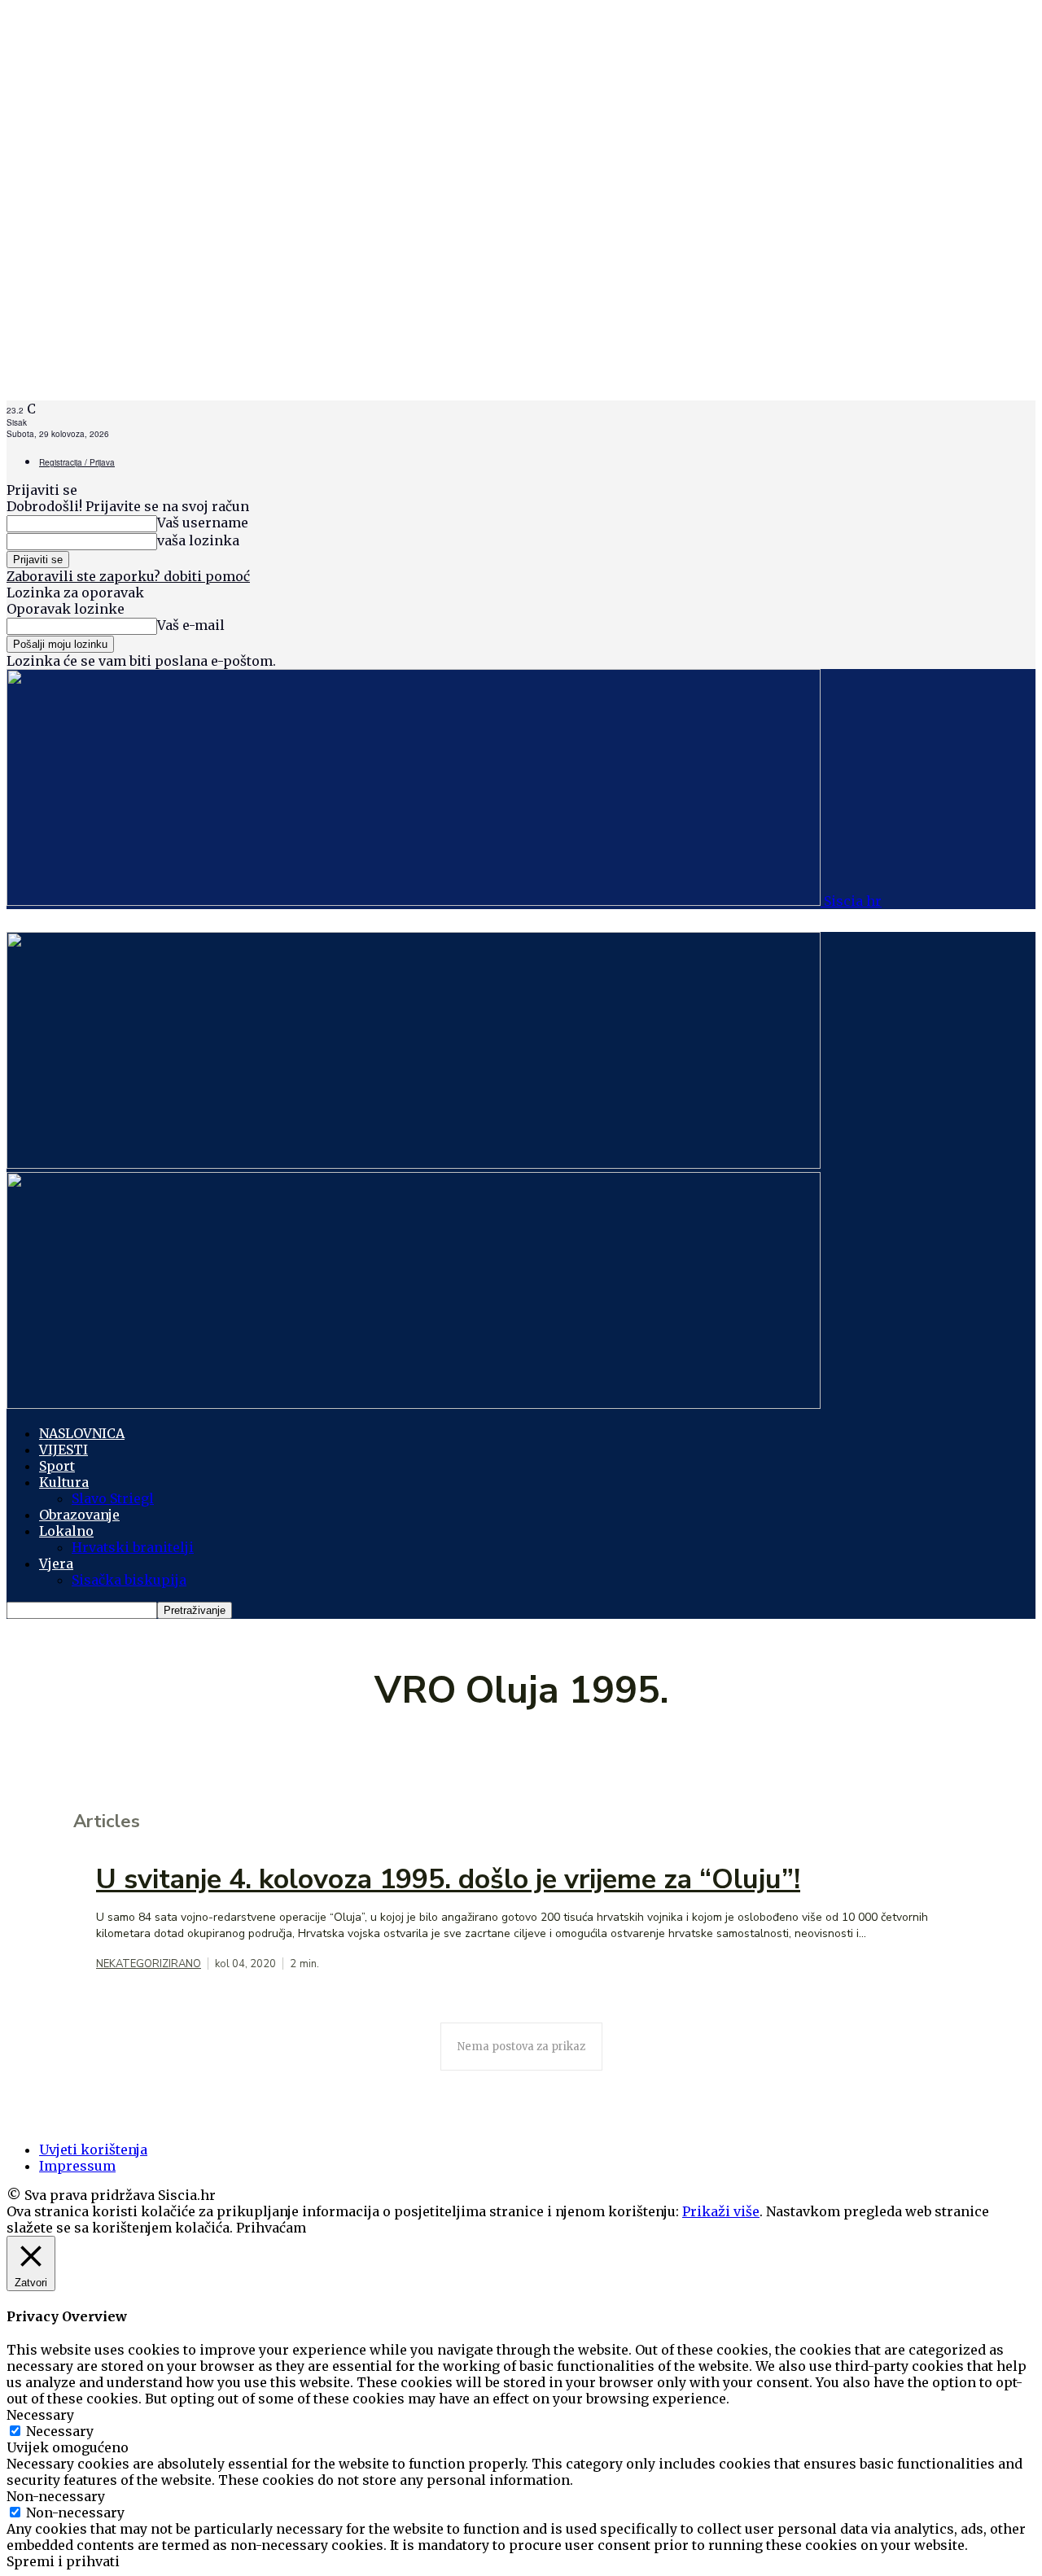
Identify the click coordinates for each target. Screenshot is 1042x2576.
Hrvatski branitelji (133, 1547)
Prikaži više (721, 2211)
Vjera (56, 1564)
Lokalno (66, 1531)
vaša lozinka (198, 540)
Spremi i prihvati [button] (63, 2561)
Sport (57, 1466)
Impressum (77, 2166)
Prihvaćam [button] (271, 2228)
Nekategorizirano (149, 1964)
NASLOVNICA (82, 1433)
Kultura (64, 1482)
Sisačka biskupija (129, 1580)
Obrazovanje (79, 1515)
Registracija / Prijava (77, 462)
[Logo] (414, 1164)
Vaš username (203, 523)
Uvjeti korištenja (93, 2150)
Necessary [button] (40, 2415)
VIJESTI (63, 1450)
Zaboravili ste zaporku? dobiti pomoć (128, 576)
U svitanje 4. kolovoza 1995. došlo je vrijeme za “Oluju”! (448, 1879)
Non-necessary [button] (56, 2496)
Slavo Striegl (113, 1498)
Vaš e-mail (191, 625)
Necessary (60, 2431)
